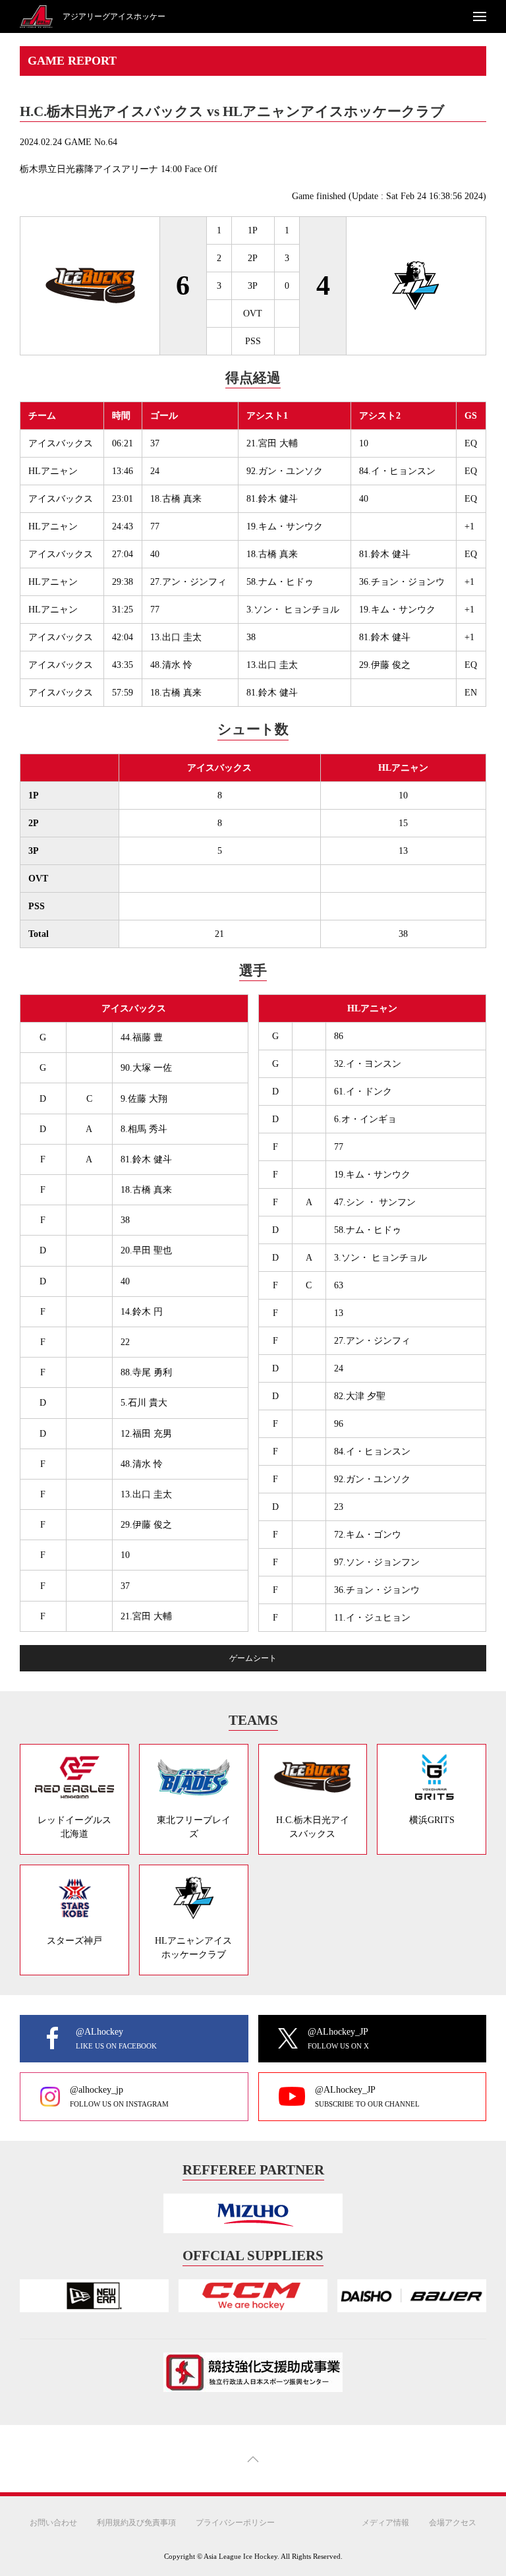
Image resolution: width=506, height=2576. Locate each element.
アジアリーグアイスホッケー (114, 16)
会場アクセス (453, 2522)
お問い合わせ (53, 2522)
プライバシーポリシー (235, 2522)
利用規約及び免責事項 (136, 2522)
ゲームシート (253, 1658)
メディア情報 (385, 2522)
